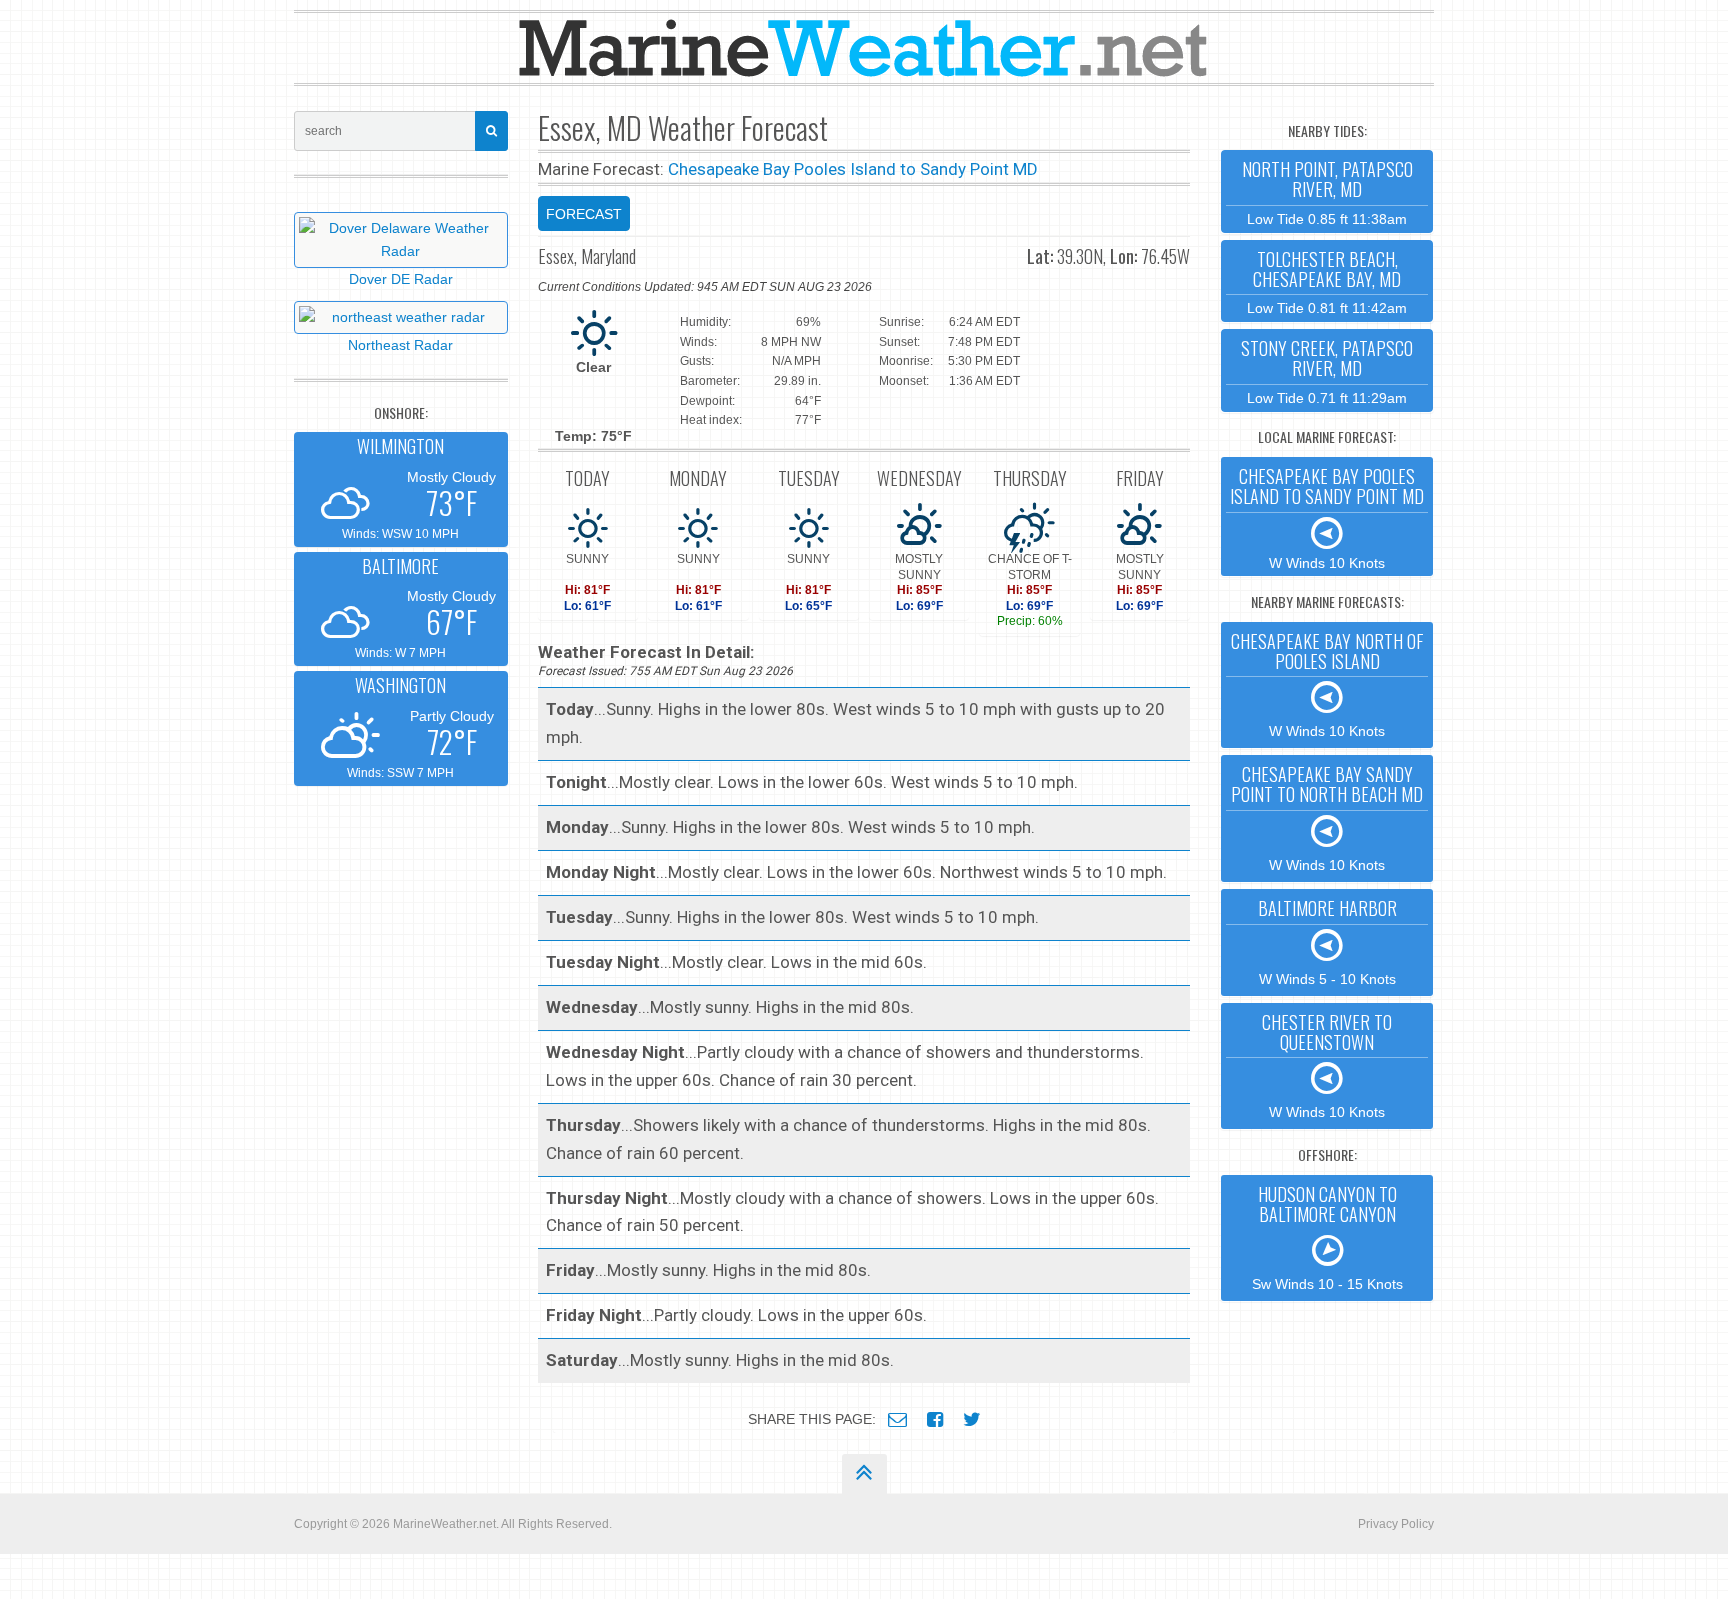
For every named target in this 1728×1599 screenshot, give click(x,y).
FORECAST (584, 214)
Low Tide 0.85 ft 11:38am (1327, 191)
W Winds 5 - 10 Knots (1327, 941)
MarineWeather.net (444, 1524)
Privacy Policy (1396, 1524)
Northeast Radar (400, 345)
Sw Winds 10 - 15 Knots (1327, 1237)
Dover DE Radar (401, 279)
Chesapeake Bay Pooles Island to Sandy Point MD (853, 169)
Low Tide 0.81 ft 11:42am (1327, 281)
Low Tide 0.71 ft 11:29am (1327, 370)
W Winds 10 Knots (1327, 517)
